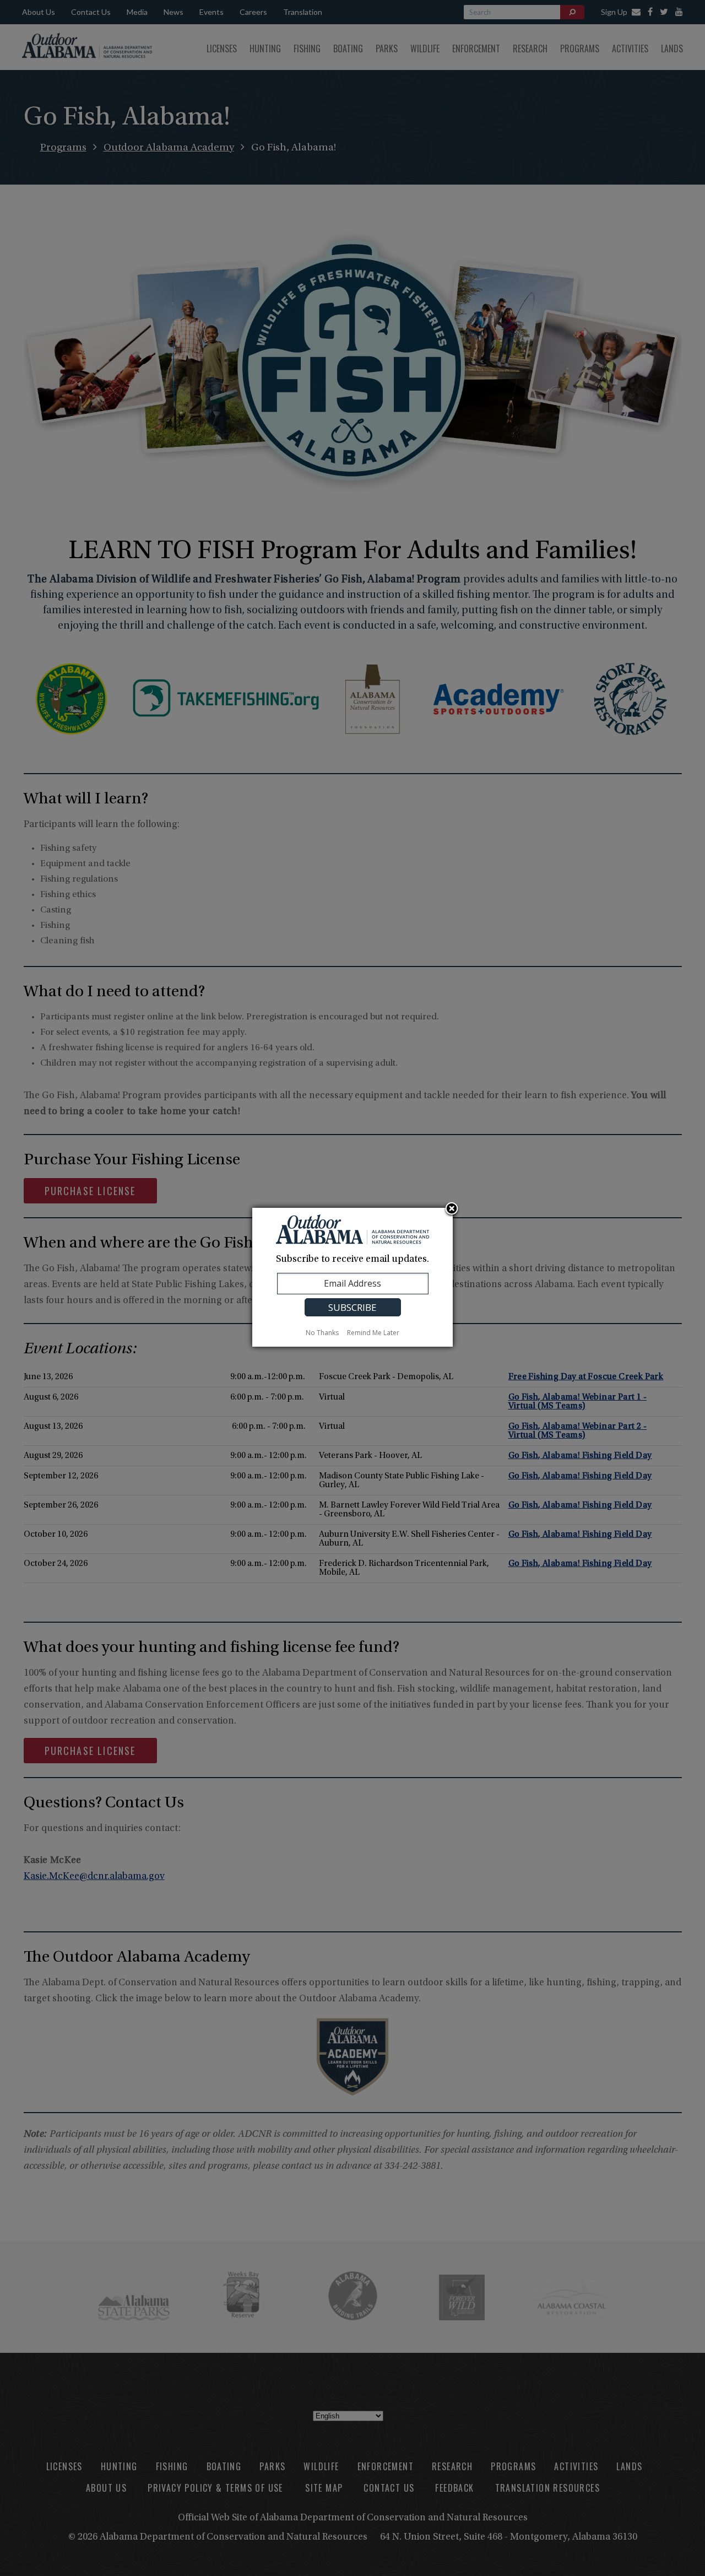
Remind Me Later (373, 1333)
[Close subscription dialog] (452, 1209)
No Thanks (322, 1333)
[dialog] (352, 1277)
